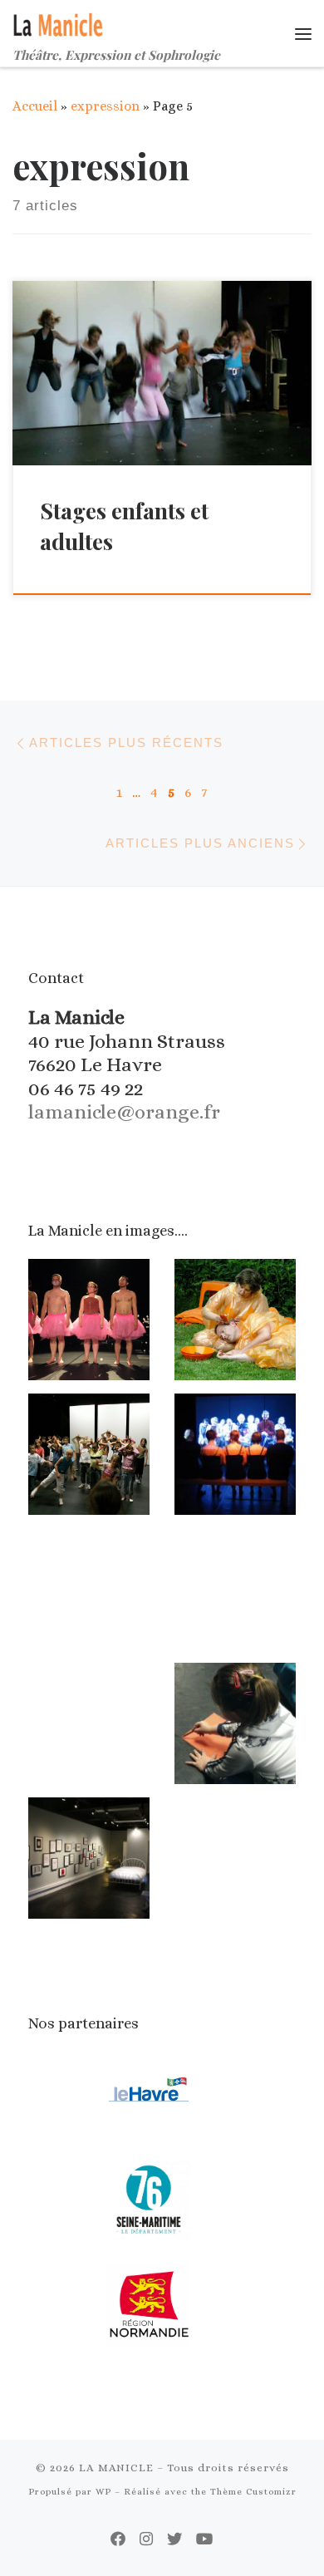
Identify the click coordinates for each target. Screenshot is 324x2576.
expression (105, 106)
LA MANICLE (116, 2468)
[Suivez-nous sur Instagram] (146, 2539)
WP (103, 2492)
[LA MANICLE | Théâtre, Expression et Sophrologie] (59, 22)
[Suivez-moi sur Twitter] (174, 2539)
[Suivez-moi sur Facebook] (118, 2539)
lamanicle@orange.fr (124, 1112)
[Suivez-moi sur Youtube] (205, 2539)
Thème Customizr (253, 2492)
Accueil (35, 106)
